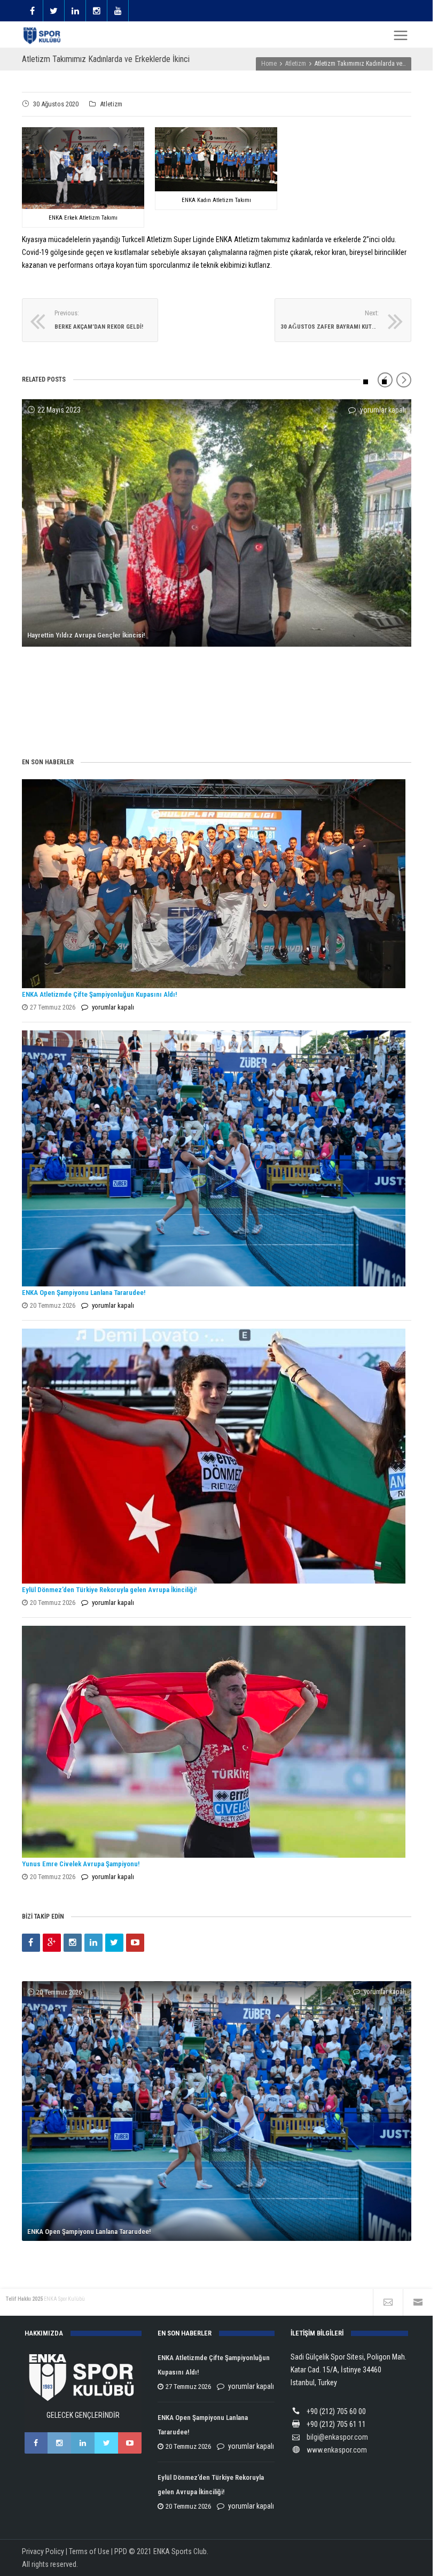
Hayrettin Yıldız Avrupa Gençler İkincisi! (86, 635)
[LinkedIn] (93, 1943)
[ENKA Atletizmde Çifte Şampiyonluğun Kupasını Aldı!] (214, 883)
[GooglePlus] (52, 1943)
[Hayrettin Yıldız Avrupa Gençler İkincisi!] (217, 523)
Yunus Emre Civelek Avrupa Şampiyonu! (81, 1864)
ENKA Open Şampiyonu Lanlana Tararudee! (84, 1293)
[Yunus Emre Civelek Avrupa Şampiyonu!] (214, 1742)
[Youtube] (135, 1943)
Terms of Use (89, 2551)
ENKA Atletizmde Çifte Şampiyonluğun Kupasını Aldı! (100, 994)
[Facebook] (31, 1943)
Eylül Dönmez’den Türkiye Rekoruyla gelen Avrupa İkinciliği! (109, 1590)
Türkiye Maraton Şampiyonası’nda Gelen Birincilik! (100, 717)
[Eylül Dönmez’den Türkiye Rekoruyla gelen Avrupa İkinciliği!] (214, 1456)
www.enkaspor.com (337, 2450)
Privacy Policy (43, 2551)
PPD (121, 2551)
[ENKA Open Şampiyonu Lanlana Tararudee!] (214, 1158)
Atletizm (111, 104)
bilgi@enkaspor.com (337, 2437)
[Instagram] (73, 1943)
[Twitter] (114, 1943)
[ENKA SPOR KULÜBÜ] (43, 36)
